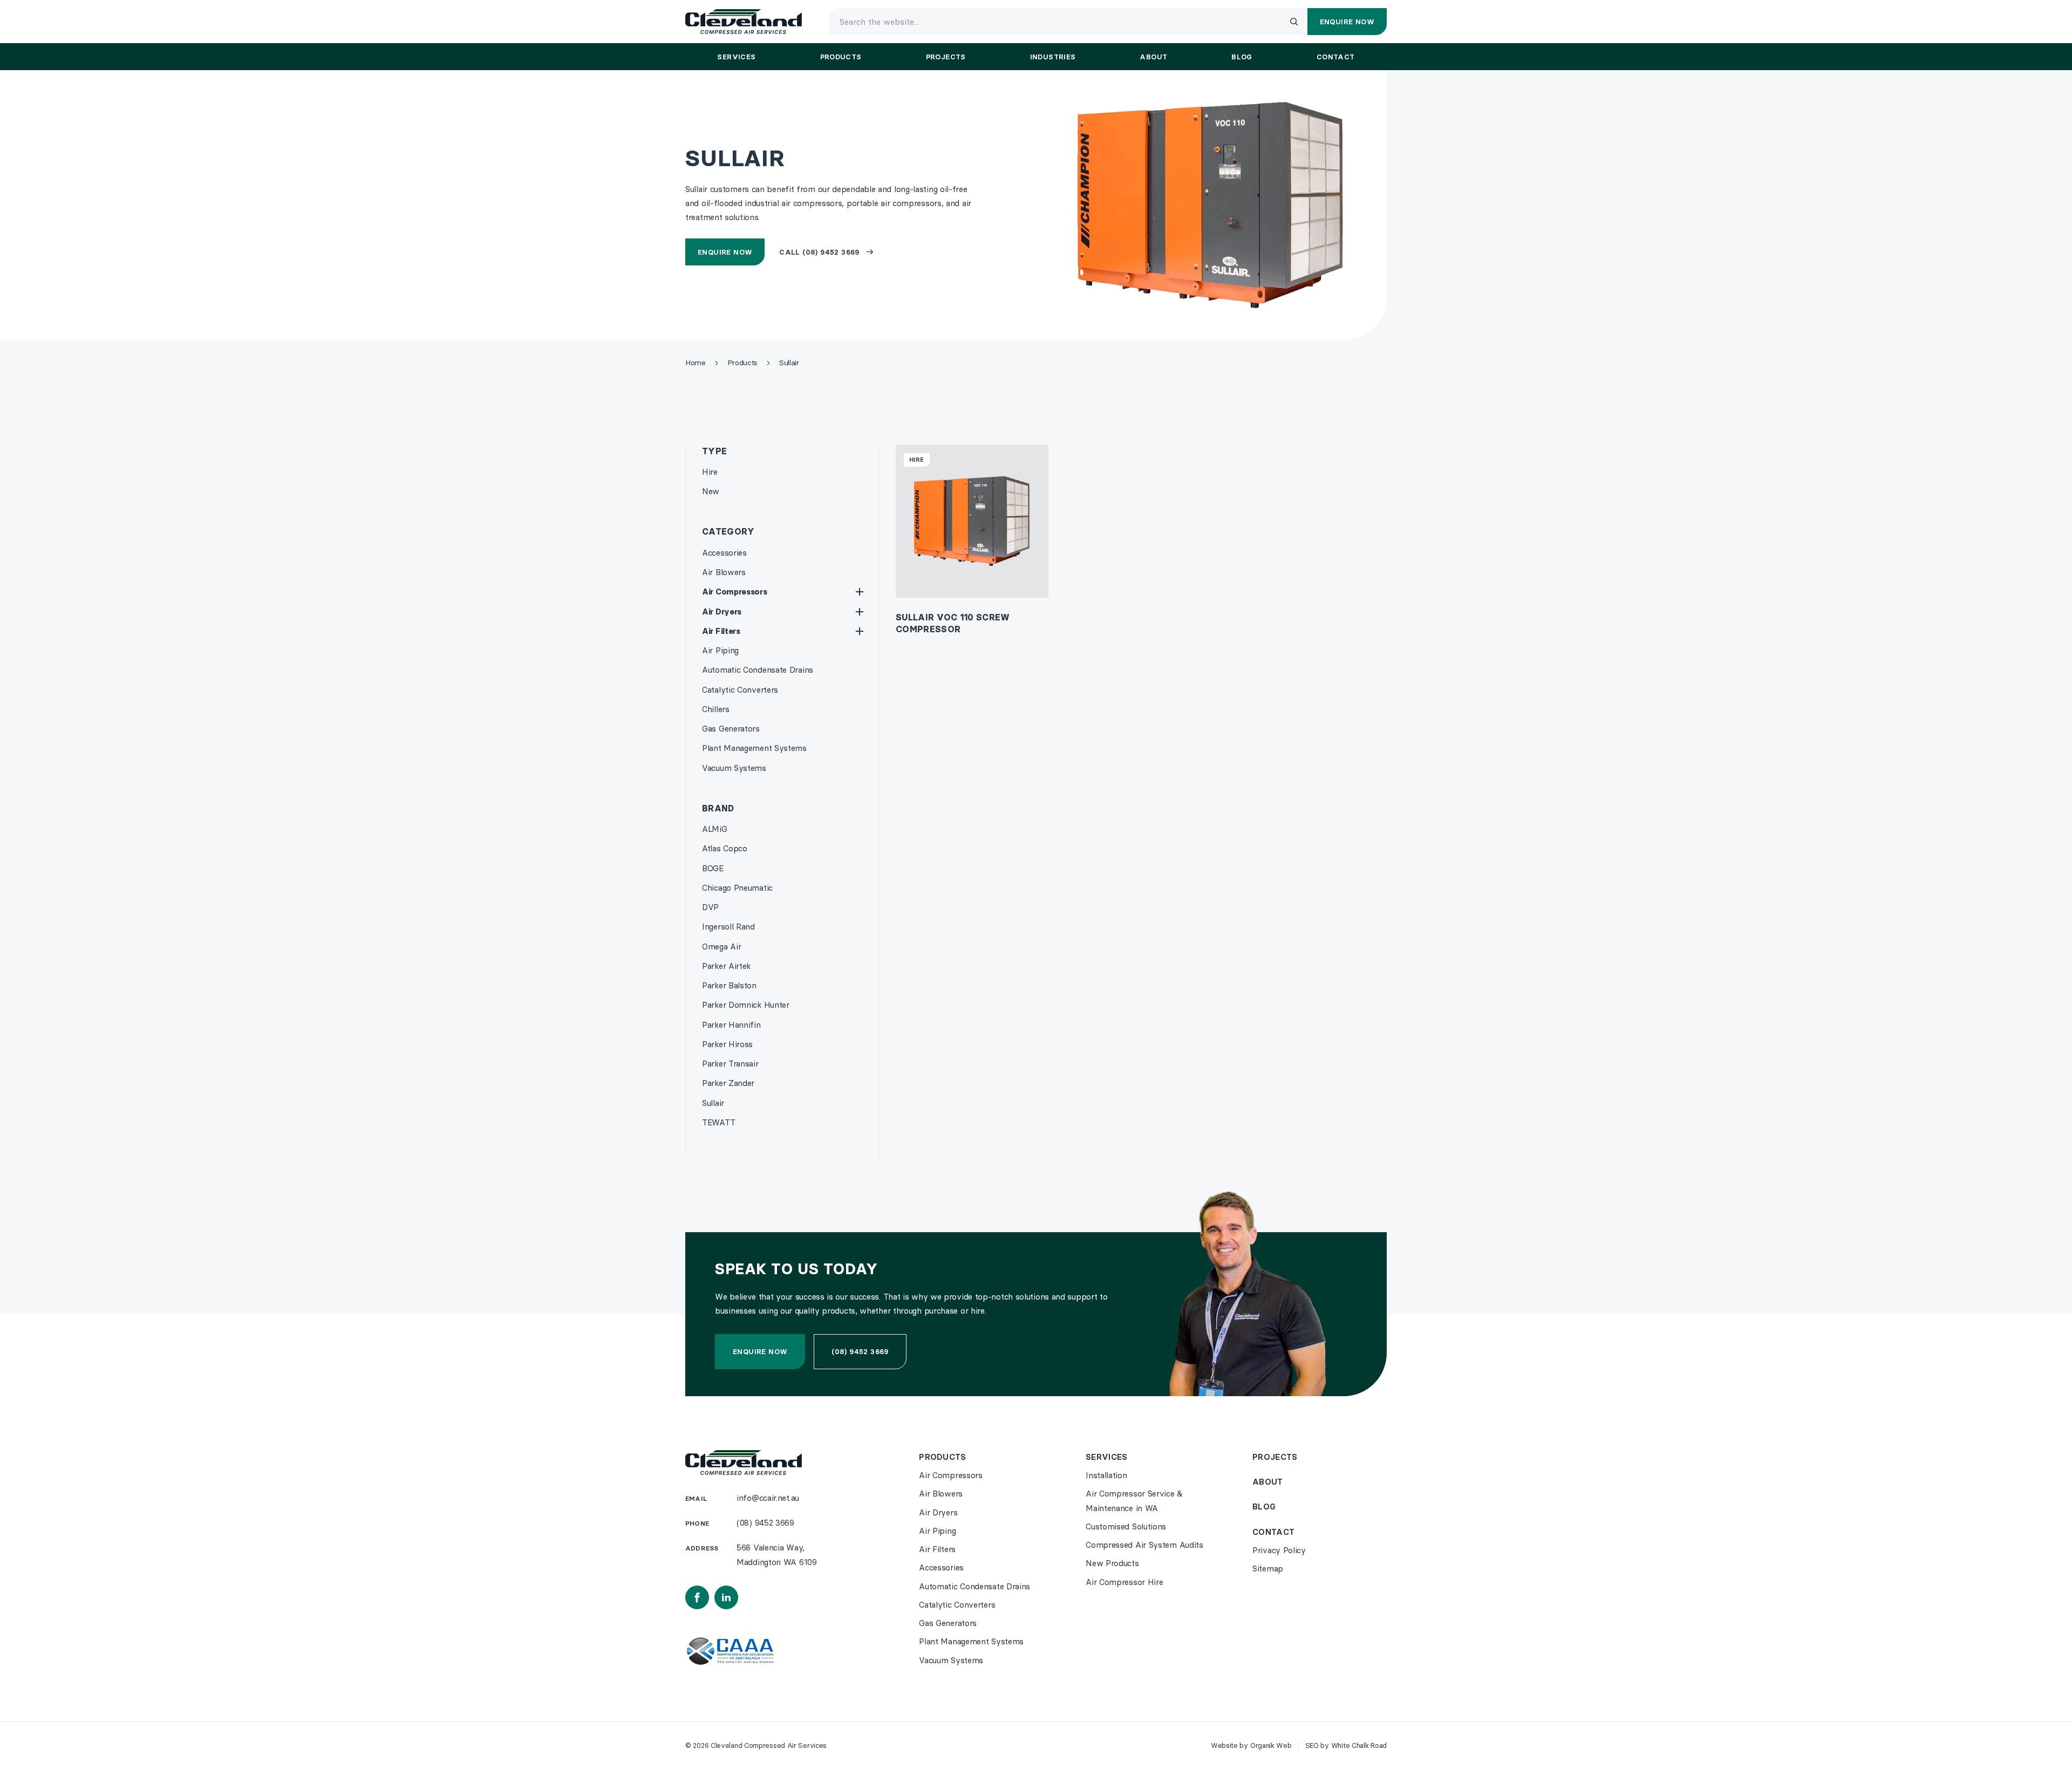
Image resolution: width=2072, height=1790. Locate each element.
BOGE (713, 868)
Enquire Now (725, 252)
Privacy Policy (1279, 1550)
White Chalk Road (1359, 1745)
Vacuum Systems (734, 768)
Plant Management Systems (754, 748)
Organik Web (1271, 1745)
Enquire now (760, 1351)
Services (1106, 1457)
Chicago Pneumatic (737, 888)
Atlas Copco (725, 848)
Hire (710, 472)
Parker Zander (728, 1083)
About (1268, 1482)
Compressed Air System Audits (1144, 1545)
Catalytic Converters (740, 690)
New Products (1112, 1563)
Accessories (724, 553)
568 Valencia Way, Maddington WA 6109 (777, 1555)
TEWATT (718, 1122)
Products (942, 1457)
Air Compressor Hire (1124, 1582)
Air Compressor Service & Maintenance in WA (1134, 1501)
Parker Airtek (726, 966)
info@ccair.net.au (768, 1498)
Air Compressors (735, 592)
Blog (1264, 1507)
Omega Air (721, 947)
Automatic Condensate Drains (758, 670)
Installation (1106, 1475)
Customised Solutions (1126, 1526)
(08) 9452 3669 (860, 1351)
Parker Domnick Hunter (746, 1005)
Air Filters (721, 631)
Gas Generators (731, 729)
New (711, 491)
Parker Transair (730, 1064)
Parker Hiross (727, 1044)
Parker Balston (729, 985)
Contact (1273, 1532)
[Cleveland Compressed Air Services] (744, 22)
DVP (710, 907)
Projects (1275, 1457)
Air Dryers (722, 612)
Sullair (713, 1103)
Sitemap (1268, 1569)
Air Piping (720, 650)
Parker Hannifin (731, 1025)
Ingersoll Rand (728, 927)
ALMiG (715, 829)
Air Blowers (724, 572)
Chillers (716, 709)
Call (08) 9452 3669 (819, 252)
